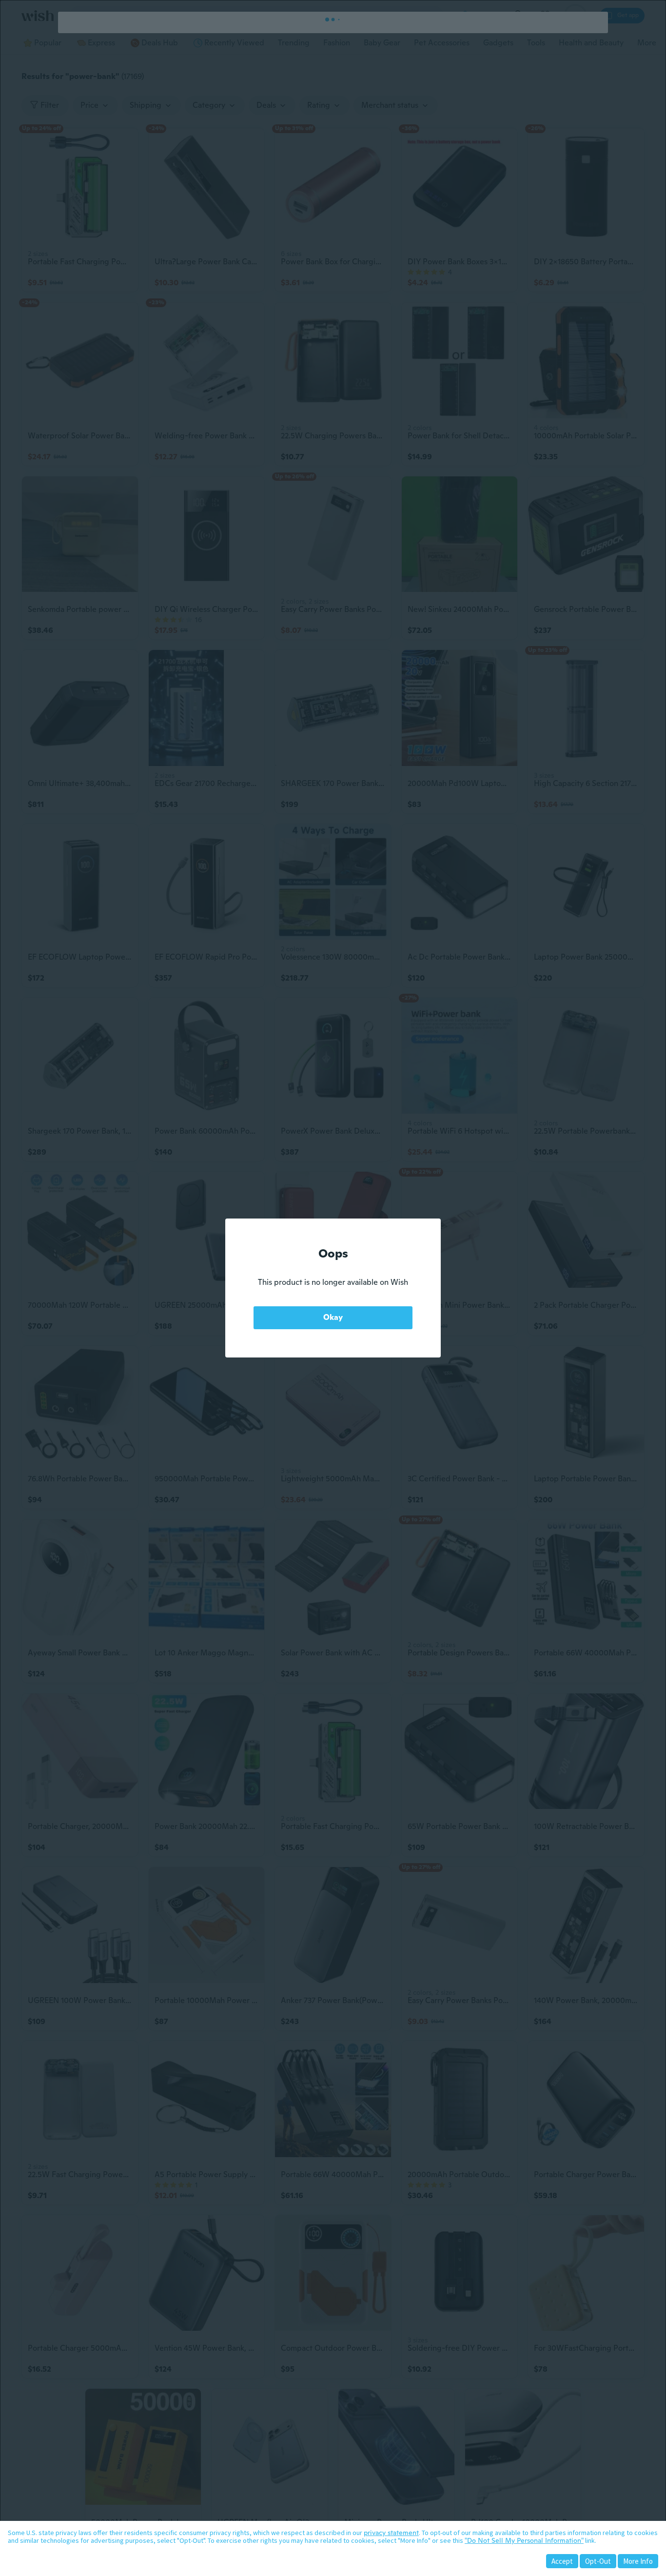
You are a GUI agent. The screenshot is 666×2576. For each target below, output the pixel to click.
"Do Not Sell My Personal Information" (524, 2540)
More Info (638, 2561)
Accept (562, 2561)
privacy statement (391, 2533)
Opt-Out (598, 2561)
